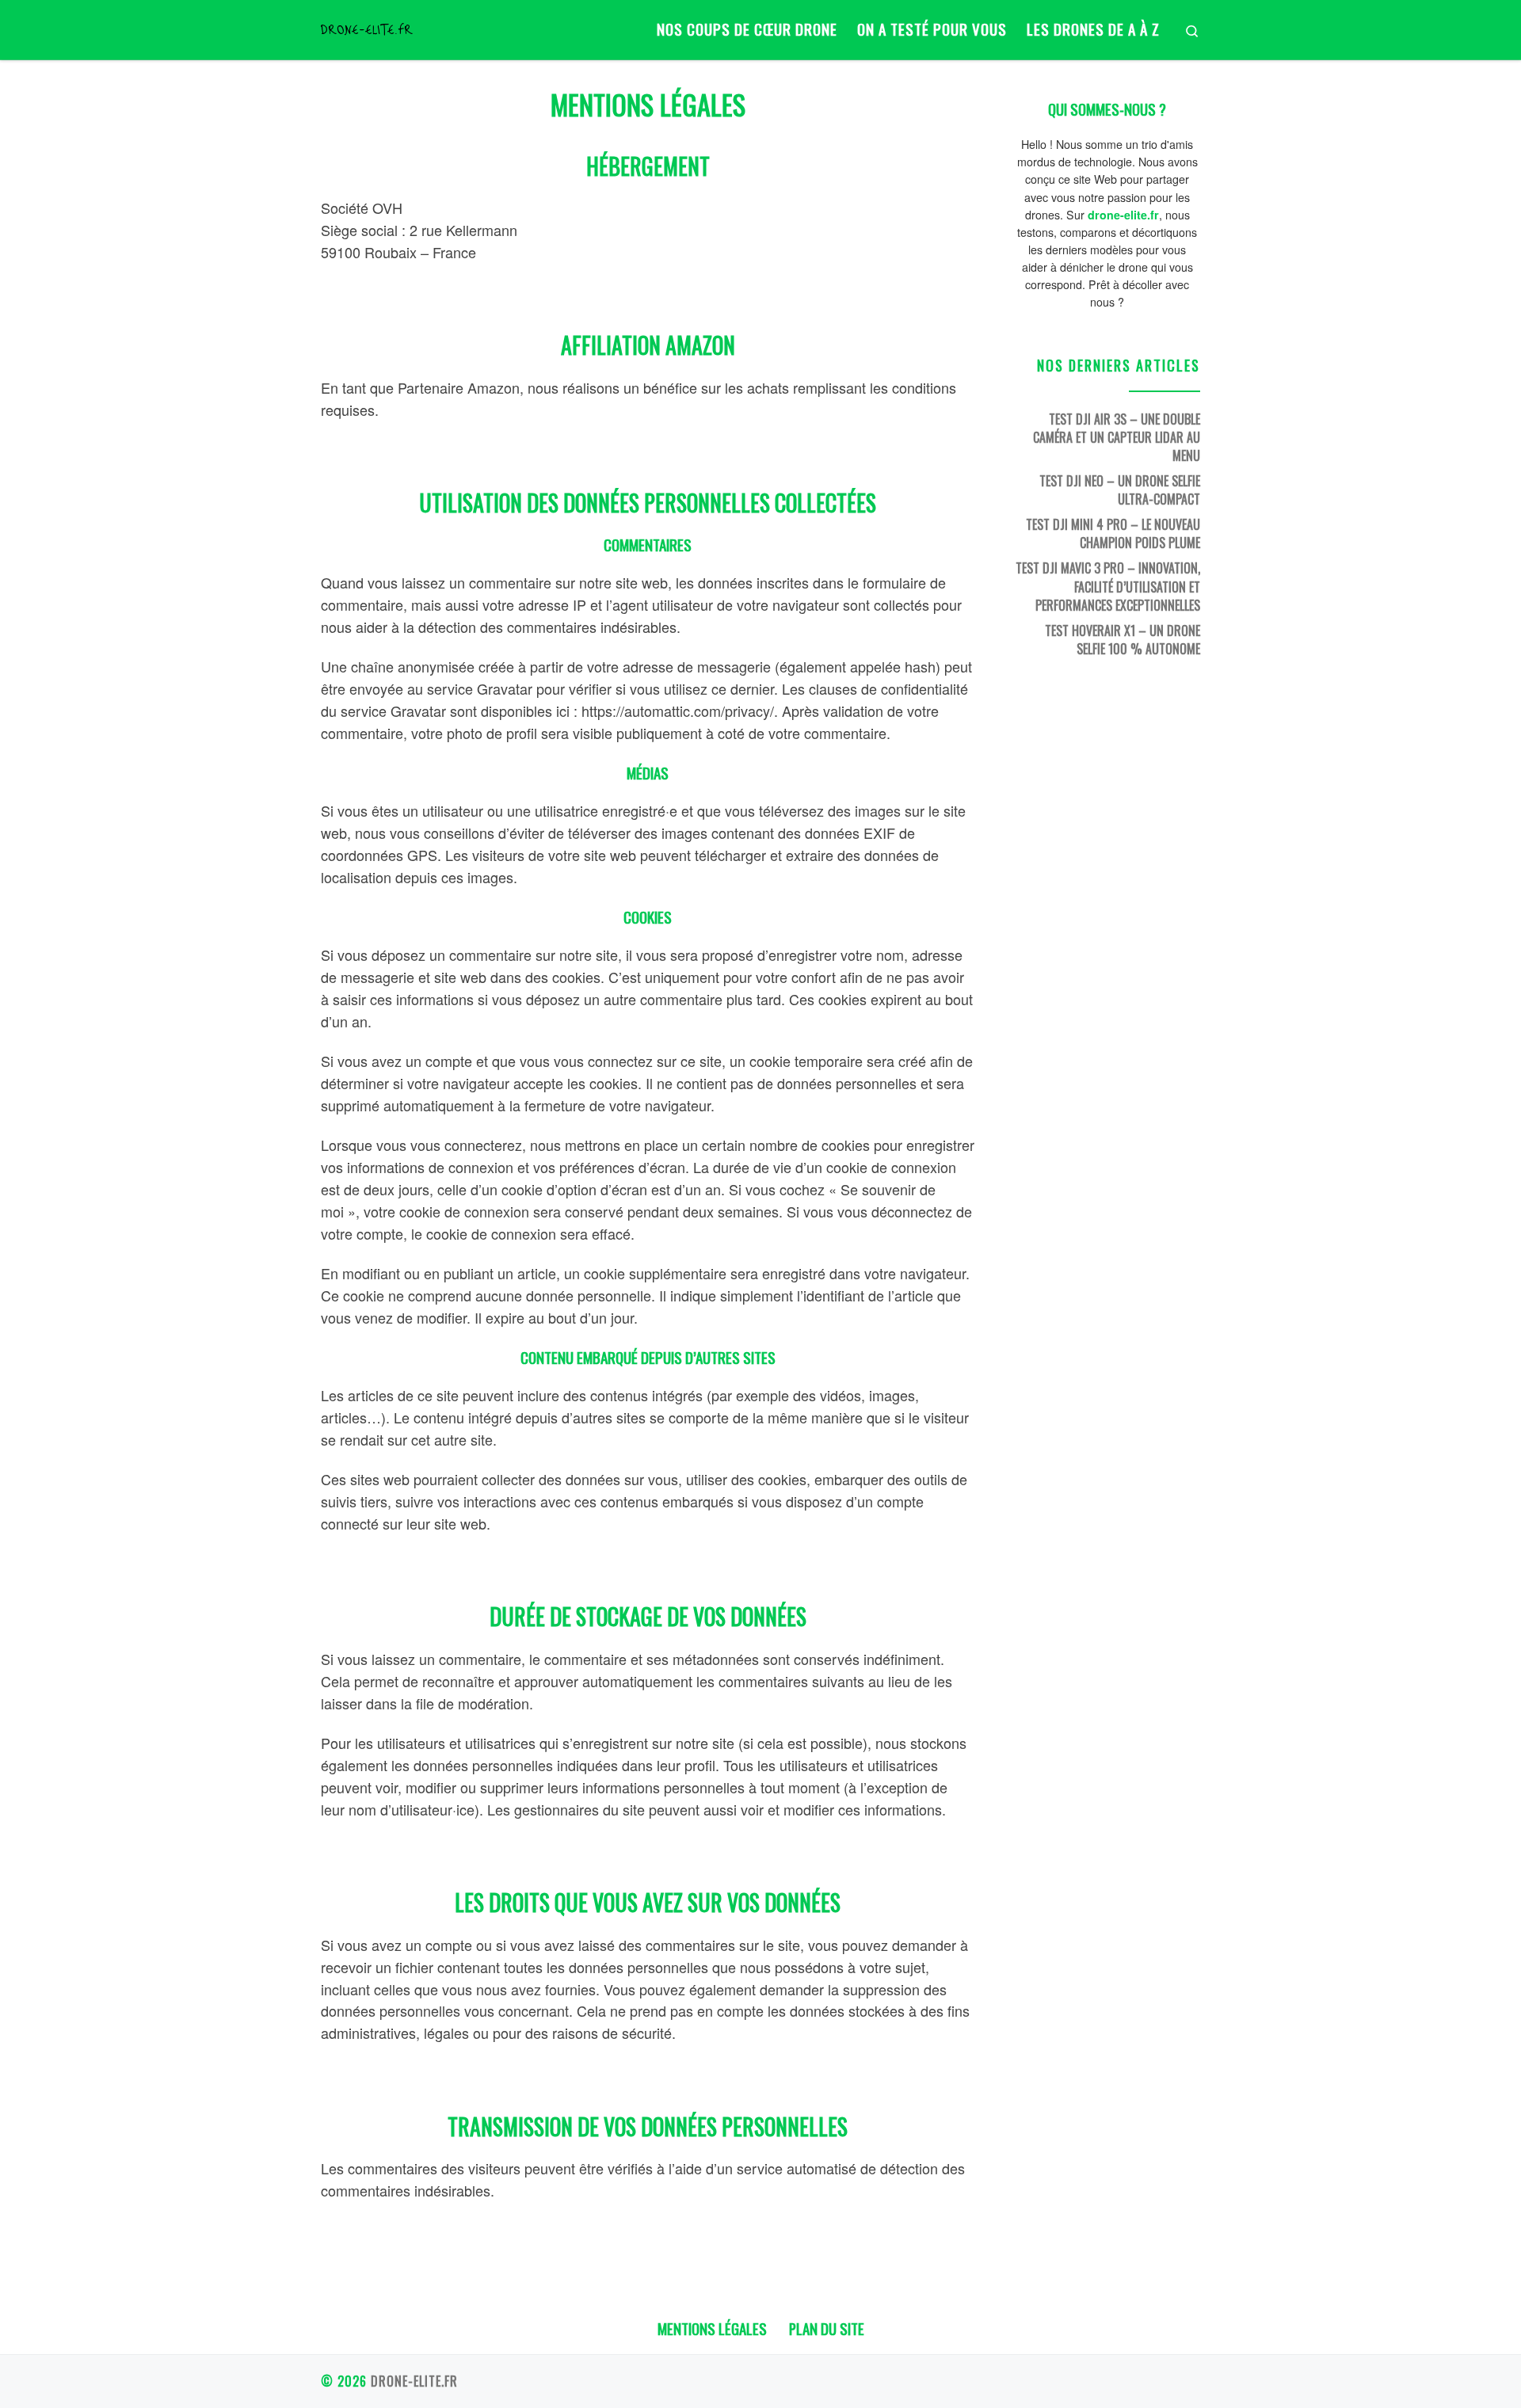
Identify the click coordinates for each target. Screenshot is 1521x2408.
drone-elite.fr (414, 2381)
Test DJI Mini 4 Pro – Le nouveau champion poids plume (1113, 533)
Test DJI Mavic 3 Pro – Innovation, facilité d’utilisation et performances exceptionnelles (1108, 586)
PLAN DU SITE (827, 2328)
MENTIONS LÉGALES (712, 2328)
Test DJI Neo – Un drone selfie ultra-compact (1120, 490)
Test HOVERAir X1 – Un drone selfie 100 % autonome (1123, 640)
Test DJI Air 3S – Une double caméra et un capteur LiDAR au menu (1117, 437)
